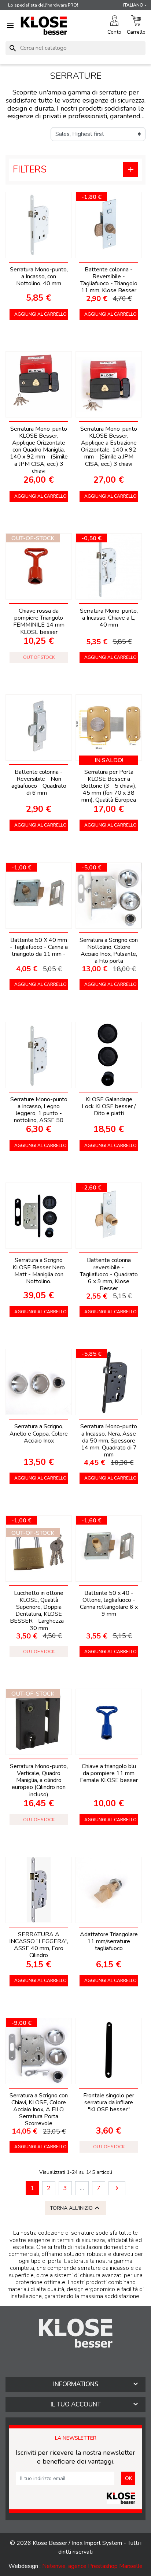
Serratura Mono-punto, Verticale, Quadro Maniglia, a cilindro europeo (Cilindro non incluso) (39, 1780)
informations (76, 2384)
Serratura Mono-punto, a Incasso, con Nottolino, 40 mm (39, 276)
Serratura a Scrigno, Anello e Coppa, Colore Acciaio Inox (39, 1433)
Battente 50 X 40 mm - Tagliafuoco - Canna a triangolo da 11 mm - (39, 947)
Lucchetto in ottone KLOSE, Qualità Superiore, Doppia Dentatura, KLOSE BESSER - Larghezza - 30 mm (39, 1611)
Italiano (133, 5)
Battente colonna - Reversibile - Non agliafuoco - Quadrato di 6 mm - (39, 783)
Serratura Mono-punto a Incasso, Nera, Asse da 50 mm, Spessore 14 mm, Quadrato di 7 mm (109, 1441)
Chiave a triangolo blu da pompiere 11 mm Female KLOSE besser (109, 1773)
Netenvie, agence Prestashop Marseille (92, 2566)
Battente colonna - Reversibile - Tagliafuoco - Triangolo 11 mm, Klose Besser (109, 280)
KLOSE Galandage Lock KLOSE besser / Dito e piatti (109, 1106)
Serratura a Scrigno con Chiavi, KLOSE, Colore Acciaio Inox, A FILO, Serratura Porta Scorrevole (39, 2110)
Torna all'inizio (76, 2208)
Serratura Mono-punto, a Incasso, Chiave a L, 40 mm (109, 618)
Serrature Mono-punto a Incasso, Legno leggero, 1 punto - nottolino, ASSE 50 (39, 1110)
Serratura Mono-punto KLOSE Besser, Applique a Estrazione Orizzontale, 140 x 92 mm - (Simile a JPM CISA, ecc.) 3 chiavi (109, 446)
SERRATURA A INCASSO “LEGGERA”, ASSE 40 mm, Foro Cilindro (39, 1945)
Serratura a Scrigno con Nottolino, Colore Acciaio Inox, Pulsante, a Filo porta (109, 951)
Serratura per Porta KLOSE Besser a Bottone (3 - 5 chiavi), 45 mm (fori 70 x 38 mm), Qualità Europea (109, 786)
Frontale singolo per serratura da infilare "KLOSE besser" (109, 2102)
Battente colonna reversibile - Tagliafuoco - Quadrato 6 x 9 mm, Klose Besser (109, 1274)
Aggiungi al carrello (40, 314)
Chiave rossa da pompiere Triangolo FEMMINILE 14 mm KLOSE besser (39, 621)
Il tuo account (76, 2404)
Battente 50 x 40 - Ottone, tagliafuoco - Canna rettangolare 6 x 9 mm (109, 1604)
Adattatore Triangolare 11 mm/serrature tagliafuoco (109, 1941)
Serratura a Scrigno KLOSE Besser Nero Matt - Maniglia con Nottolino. (39, 1271)
